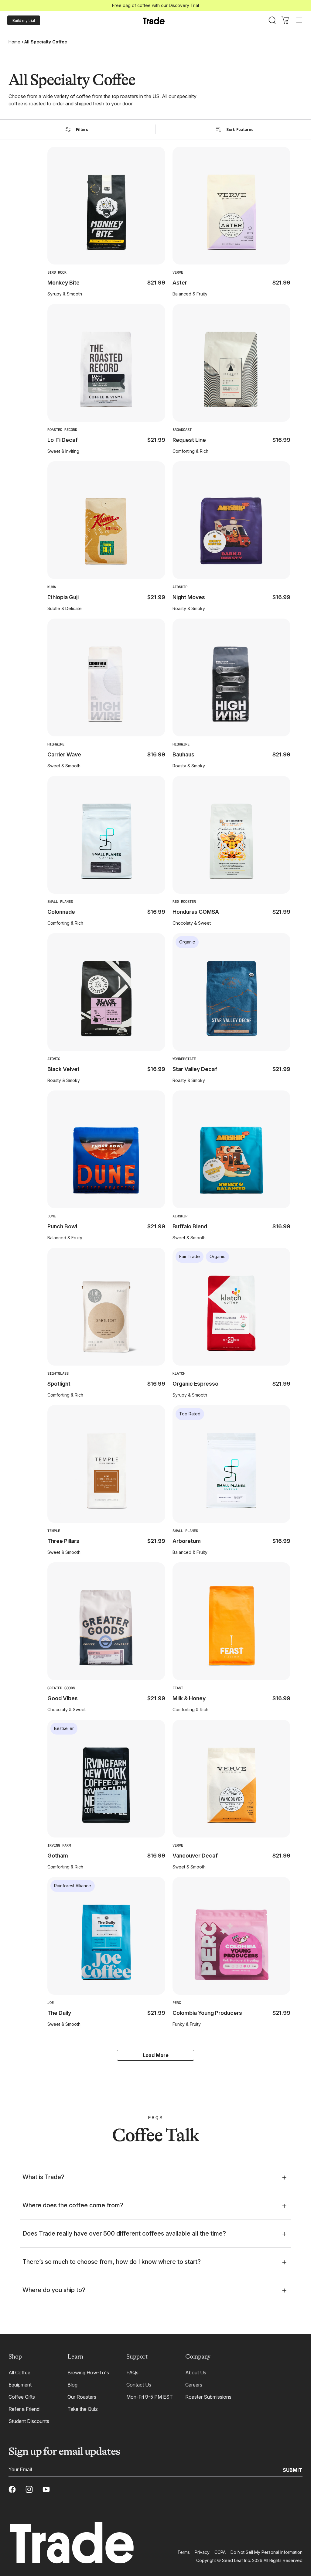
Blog (72, 2385)
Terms (184, 2552)
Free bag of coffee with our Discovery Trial (155, 5)
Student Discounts (29, 2421)
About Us (196, 2373)
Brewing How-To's (88, 2373)
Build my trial (24, 20)
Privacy (202, 2552)
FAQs (132, 2373)
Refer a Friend (24, 2409)
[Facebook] (12, 2489)
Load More (156, 2055)
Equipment (20, 2385)
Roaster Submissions (208, 2397)
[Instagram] (29, 2489)
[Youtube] (46, 2489)
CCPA (220, 2552)
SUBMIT (292, 2470)
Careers (194, 2385)
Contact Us (139, 2385)
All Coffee (19, 2373)
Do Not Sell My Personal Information (267, 2552)
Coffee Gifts (22, 2397)
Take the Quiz (83, 2409)
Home (14, 42)
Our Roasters (82, 2397)
